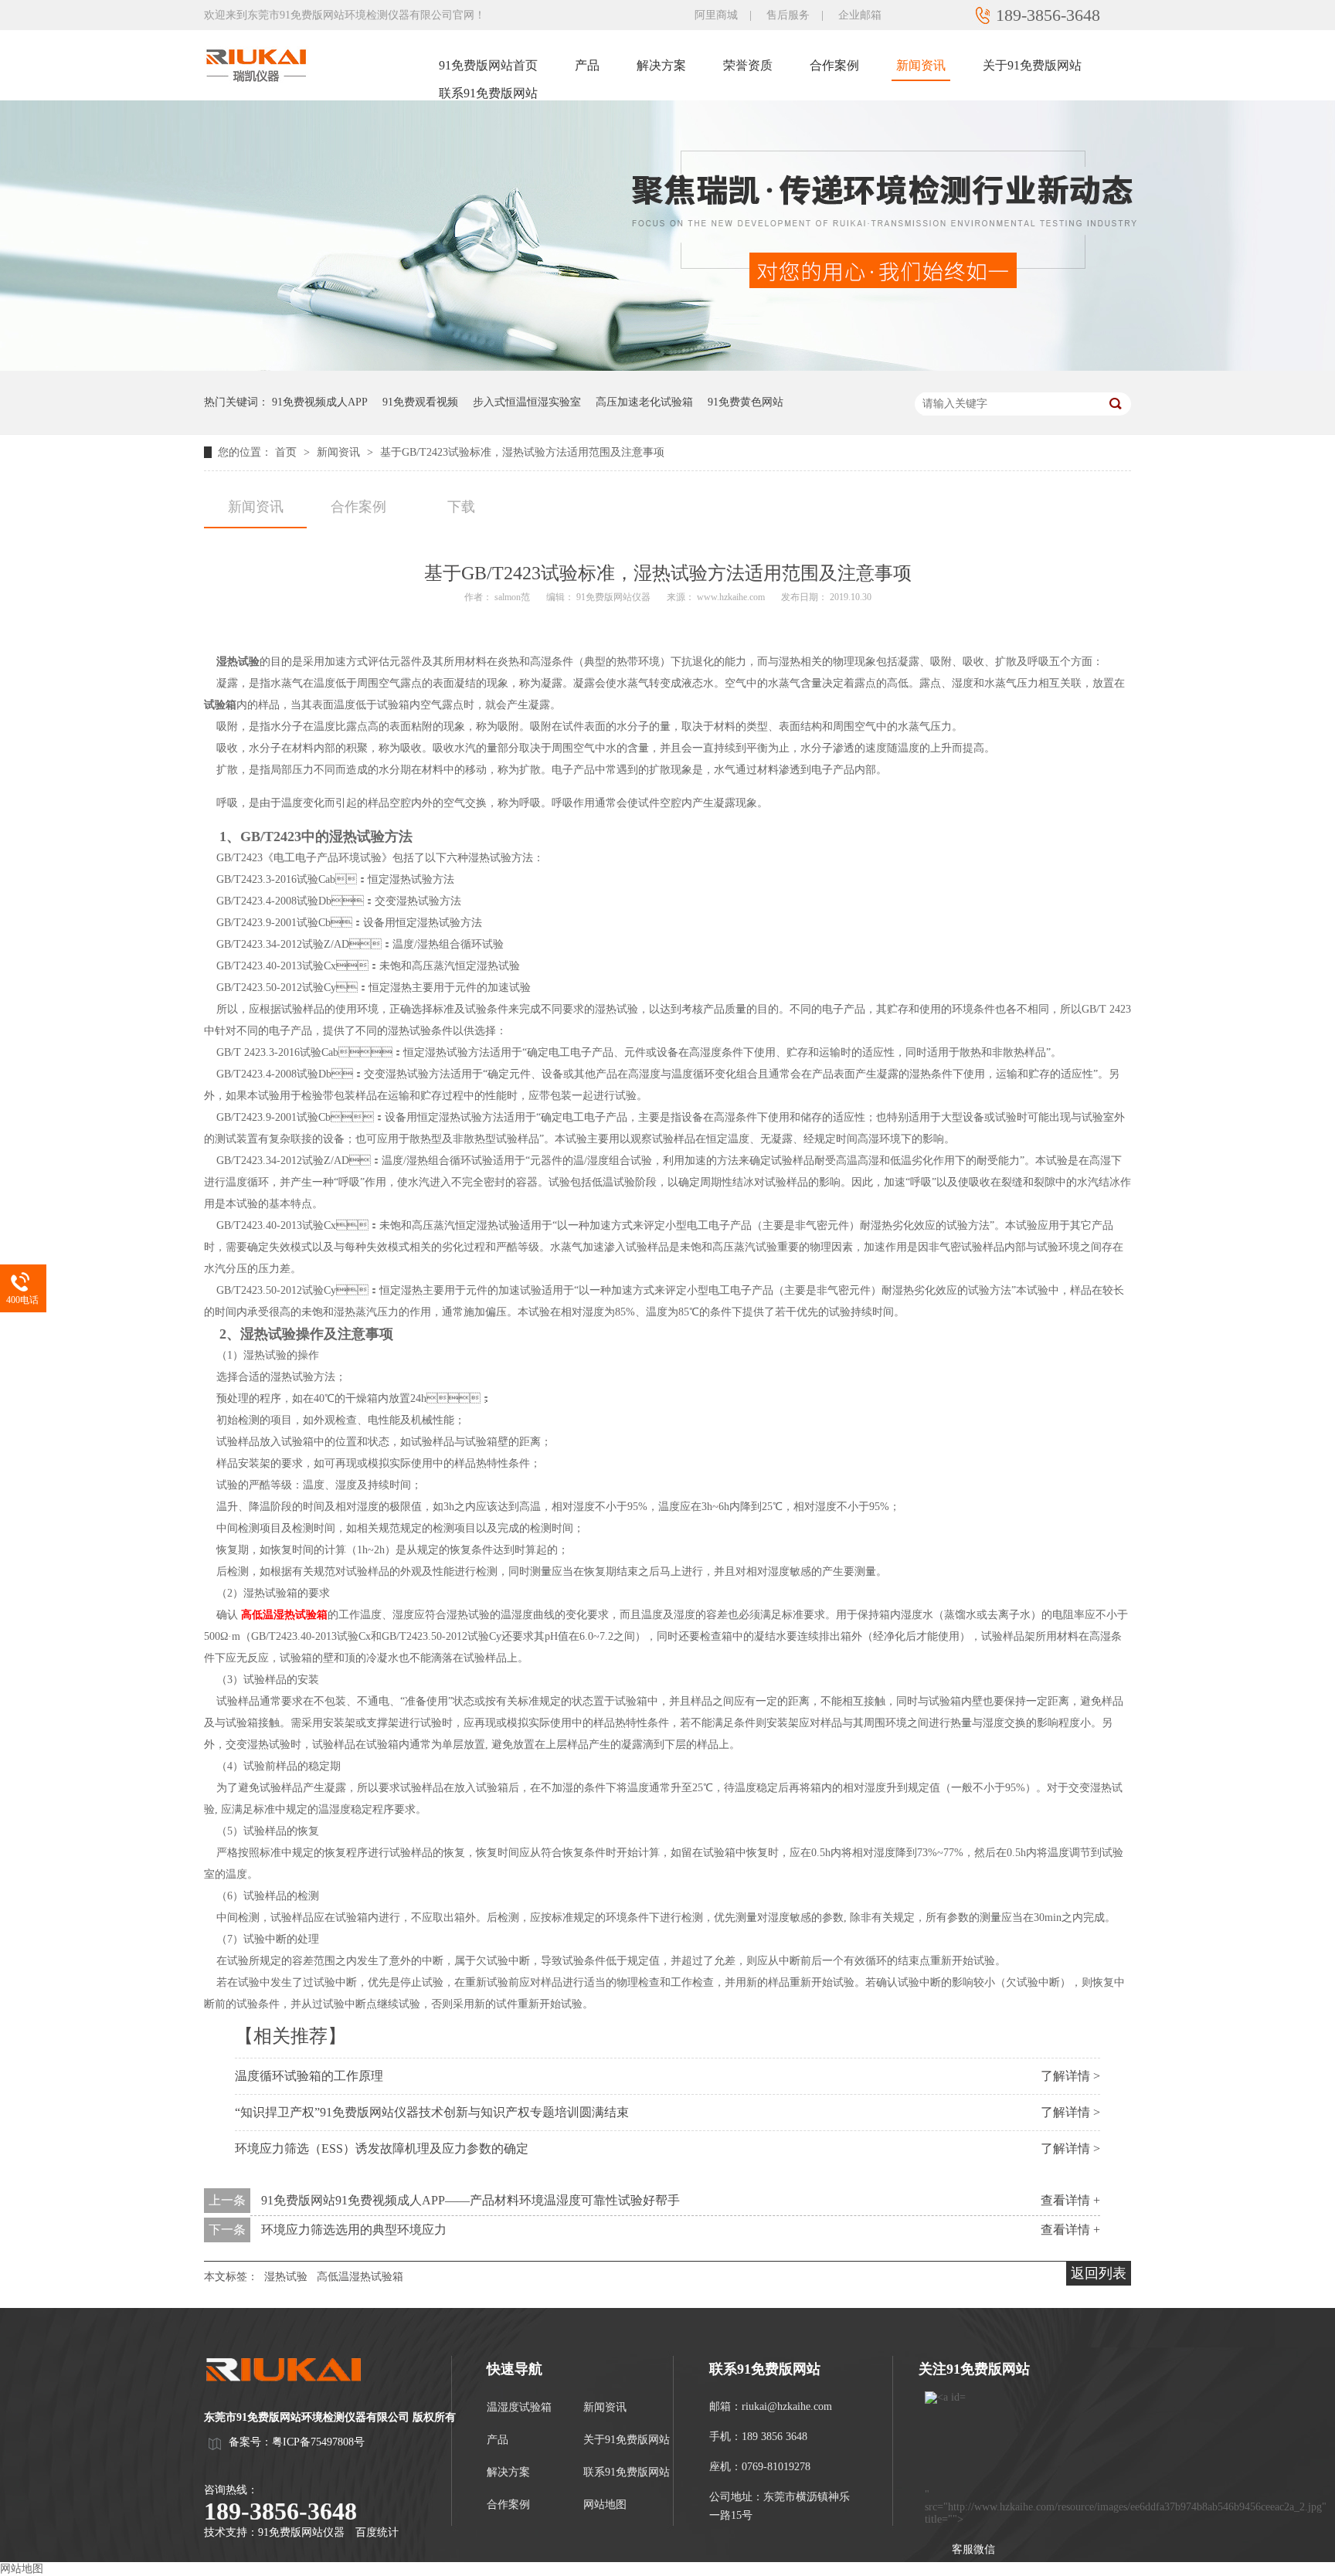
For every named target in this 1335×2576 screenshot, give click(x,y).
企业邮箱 (860, 15)
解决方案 (661, 65)
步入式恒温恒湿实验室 (527, 402)
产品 (587, 65)
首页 (287, 452)
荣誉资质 (748, 65)
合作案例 (834, 65)
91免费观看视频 (420, 402)
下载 (461, 507)
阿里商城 (716, 15)
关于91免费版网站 (1032, 65)
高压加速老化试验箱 (644, 402)
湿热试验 (286, 2277)
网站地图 (605, 2505)
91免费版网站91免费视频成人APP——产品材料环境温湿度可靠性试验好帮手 (470, 2200)
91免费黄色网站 (746, 402)
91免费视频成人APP (320, 402)
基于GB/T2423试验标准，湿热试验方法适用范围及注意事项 (522, 452)
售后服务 (788, 15)
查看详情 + (1070, 2200)
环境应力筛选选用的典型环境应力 (354, 2230)
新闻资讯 (921, 65)
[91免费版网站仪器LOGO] (297, 2396)
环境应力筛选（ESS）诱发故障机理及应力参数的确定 (382, 2148)
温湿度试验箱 (519, 2407)
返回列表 (1099, 2273)
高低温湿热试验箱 (284, 1615)
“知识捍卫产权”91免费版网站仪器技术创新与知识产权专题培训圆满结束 (432, 2112)
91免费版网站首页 (488, 65)
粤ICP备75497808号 (318, 2442)
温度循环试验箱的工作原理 (309, 2076)
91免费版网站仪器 (301, 2532)
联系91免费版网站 (488, 93)
